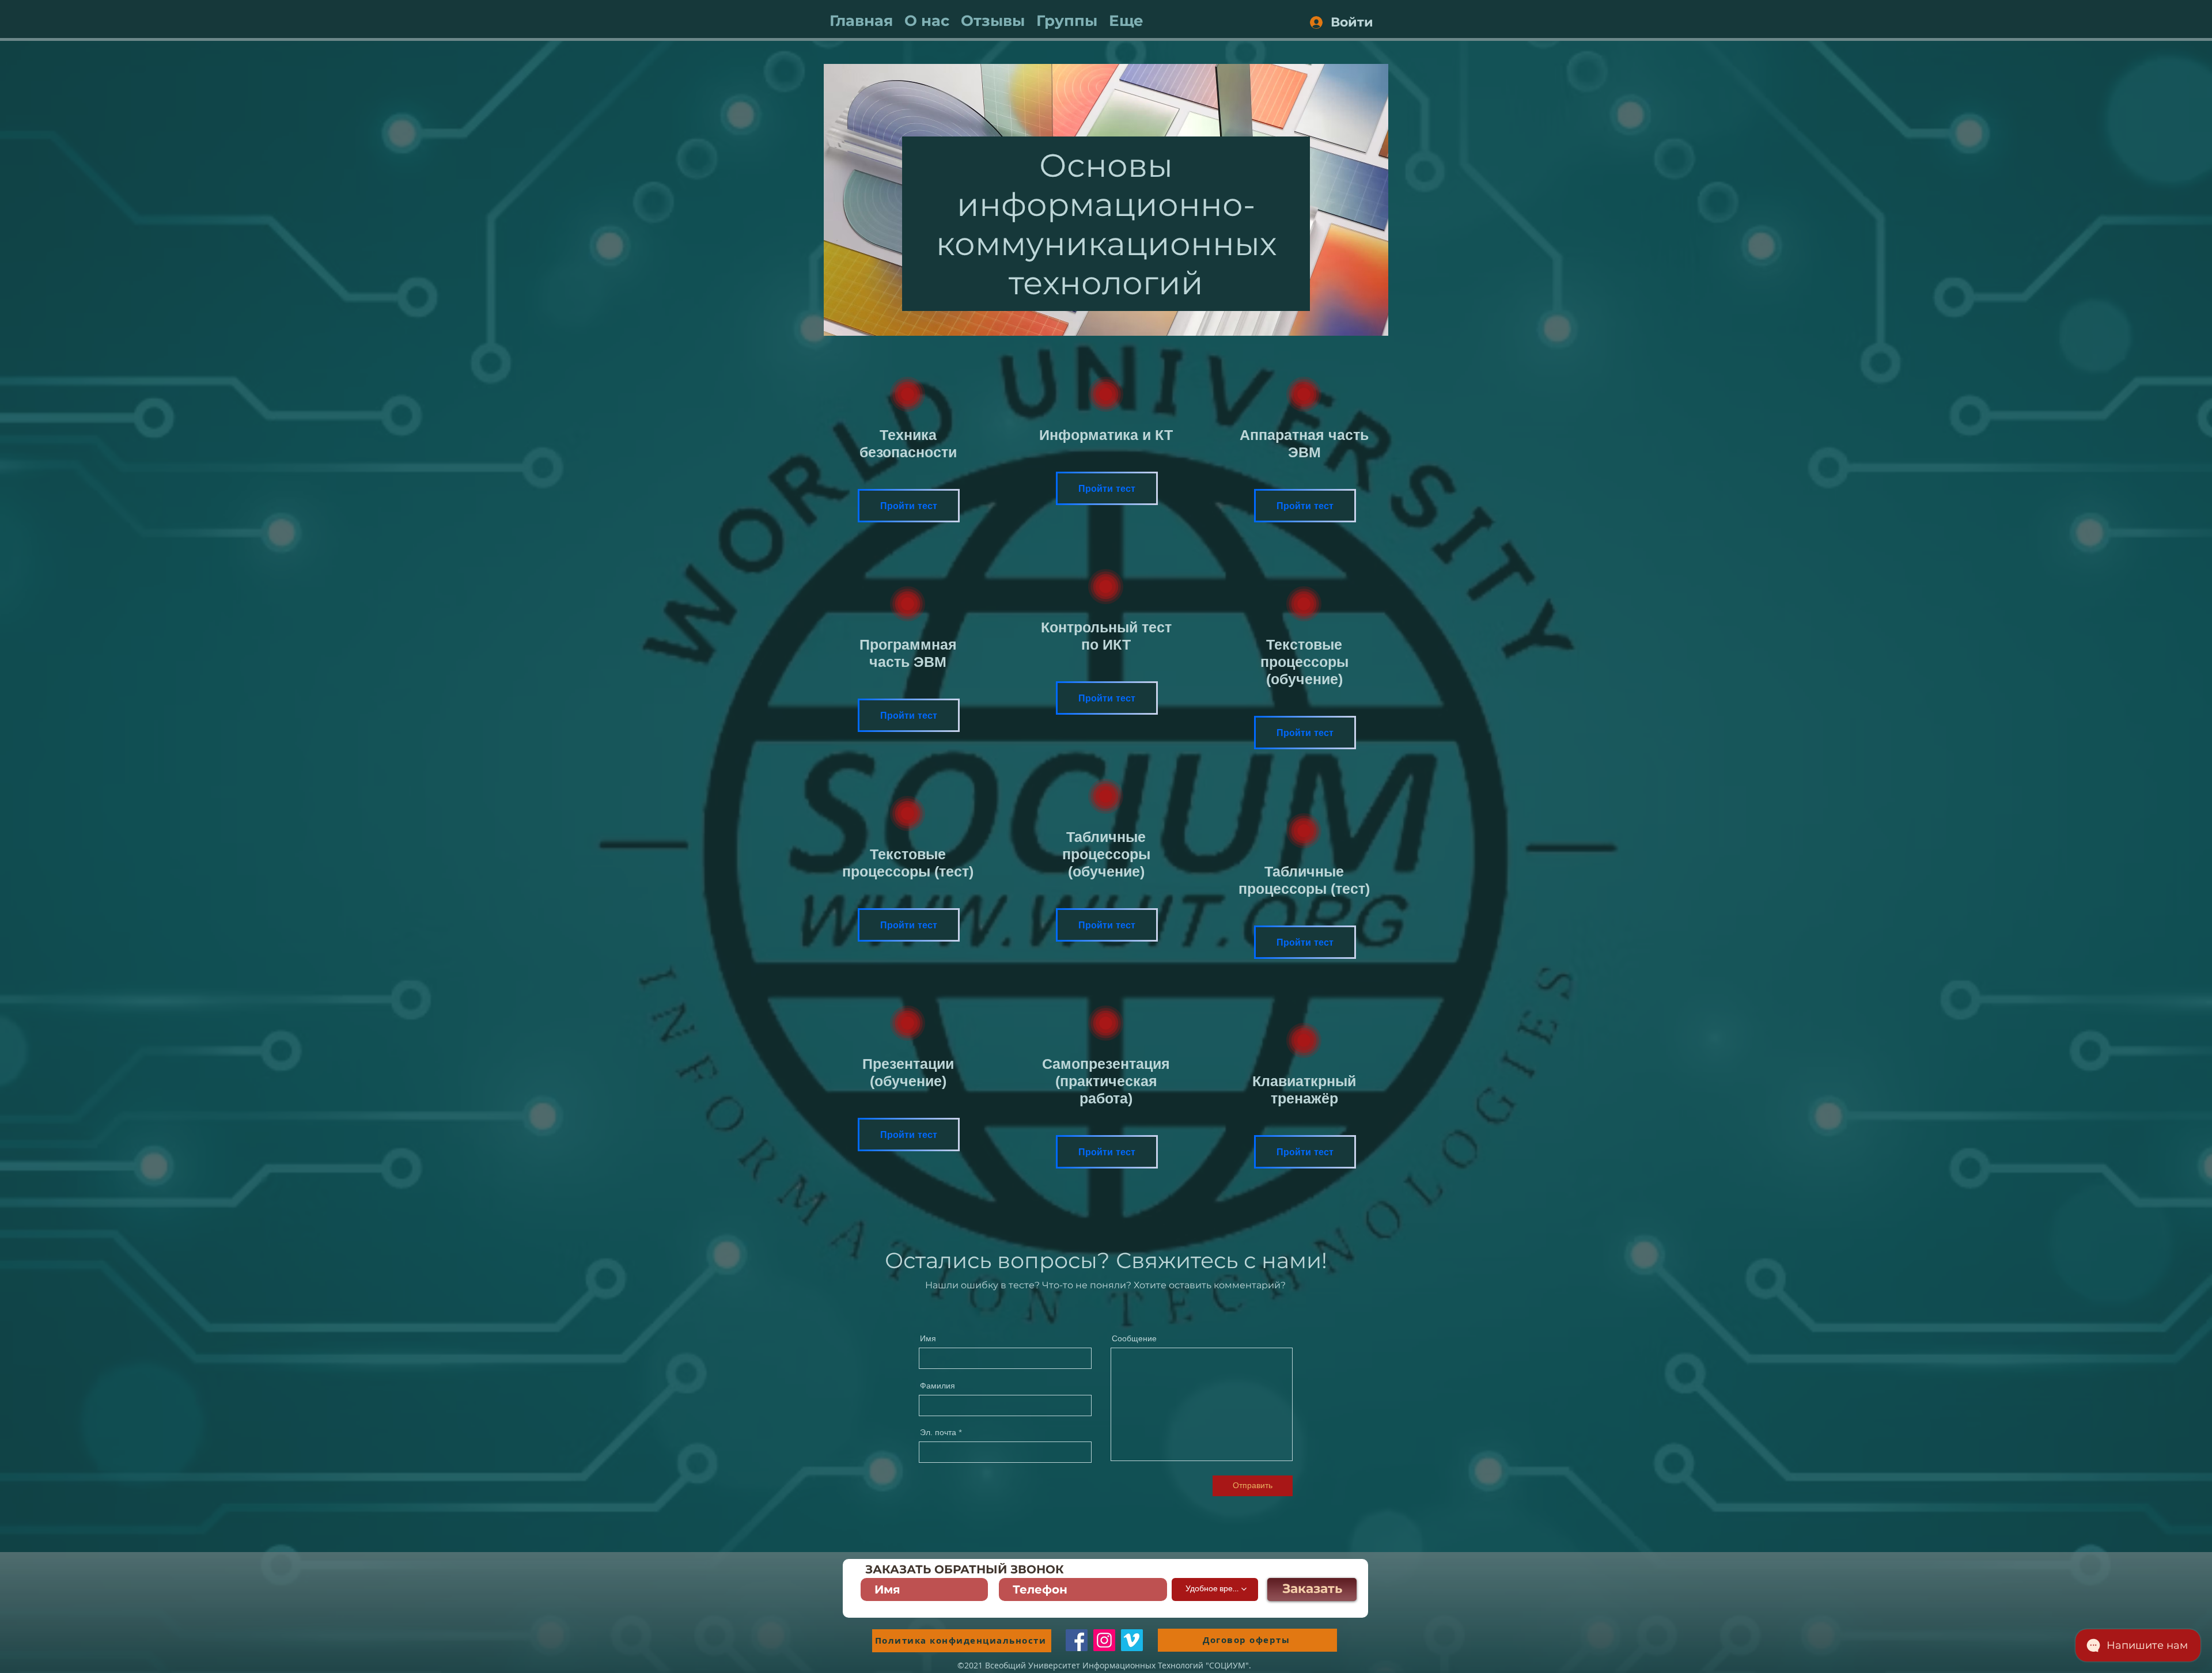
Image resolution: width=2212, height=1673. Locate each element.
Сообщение (1134, 1338)
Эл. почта (938, 1432)
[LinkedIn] (1132, 1640)
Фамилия (938, 1386)
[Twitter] (1104, 1640)
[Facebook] (1077, 1640)
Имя (928, 1338)
